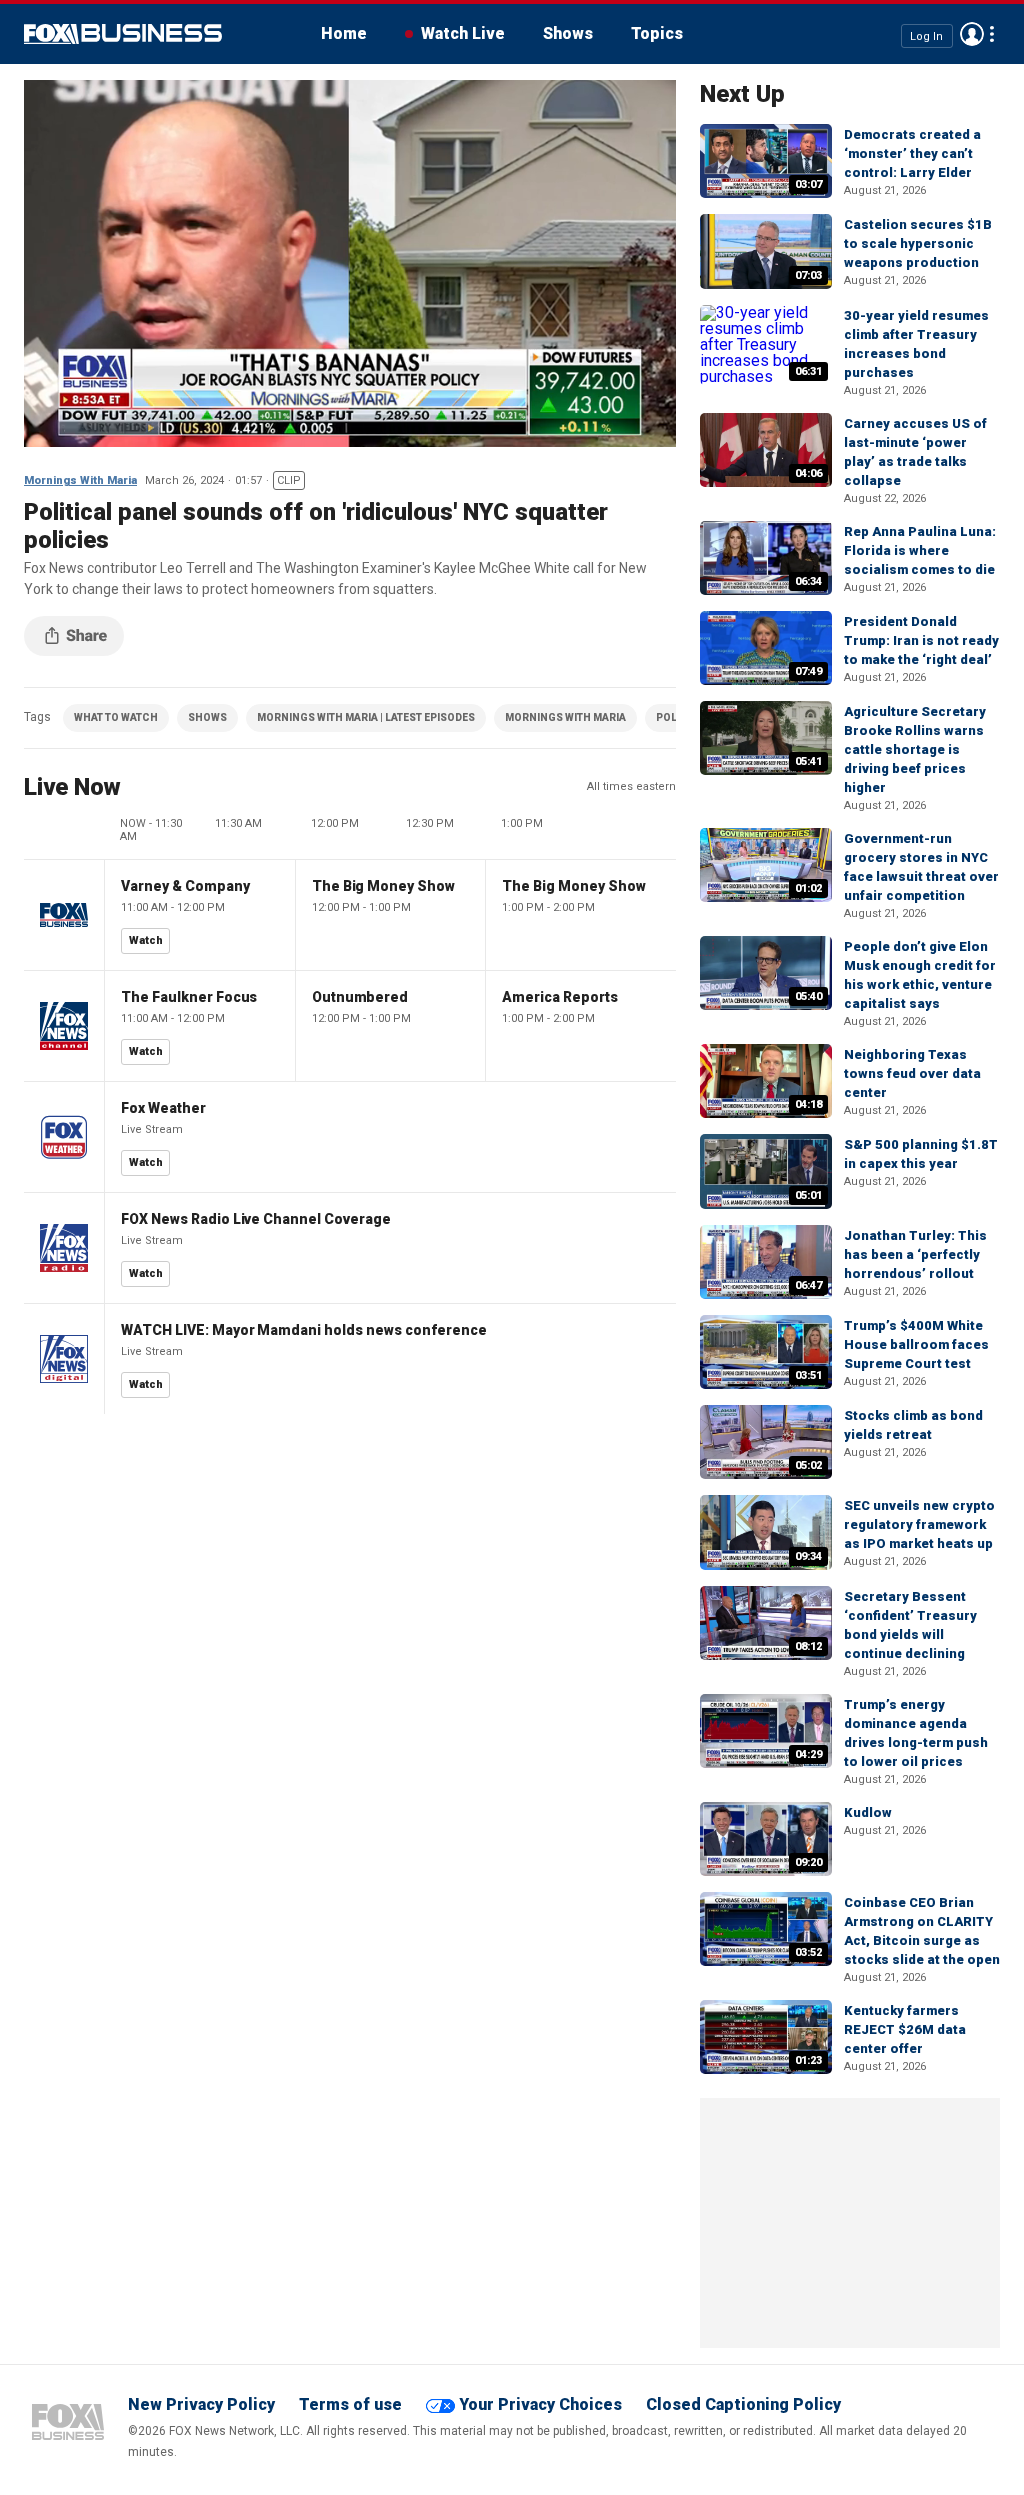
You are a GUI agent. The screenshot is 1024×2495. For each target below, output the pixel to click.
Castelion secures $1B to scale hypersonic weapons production (918, 243)
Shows (568, 33)
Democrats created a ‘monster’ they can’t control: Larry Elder (912, 153)
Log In (926, 35)
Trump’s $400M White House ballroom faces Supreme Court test (916, 1344)
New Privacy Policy (201, 2404)
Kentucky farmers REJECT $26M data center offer (905, 2029)
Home (344, 33)
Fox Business (123, 34)
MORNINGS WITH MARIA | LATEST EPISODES (366, 717)
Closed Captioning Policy (743, 2404)
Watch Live (463, 33)
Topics (657, 33)
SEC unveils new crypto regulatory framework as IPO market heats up (919, 1524)
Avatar (972, 34)
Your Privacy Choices (540, 2404)
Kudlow (868, 1812)
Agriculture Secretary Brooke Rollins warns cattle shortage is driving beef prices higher (915, 749)
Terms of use (350, 2404)
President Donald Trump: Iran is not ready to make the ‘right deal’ (921, 640)
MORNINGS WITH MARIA (565, 717)
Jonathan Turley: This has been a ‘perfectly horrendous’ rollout (915, 1254)
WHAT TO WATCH (116, 717)
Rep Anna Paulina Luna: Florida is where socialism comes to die (920, 550)
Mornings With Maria (80, 480)
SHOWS (207, 717)
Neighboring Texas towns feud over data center (912, 1073)
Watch (146, 940)
